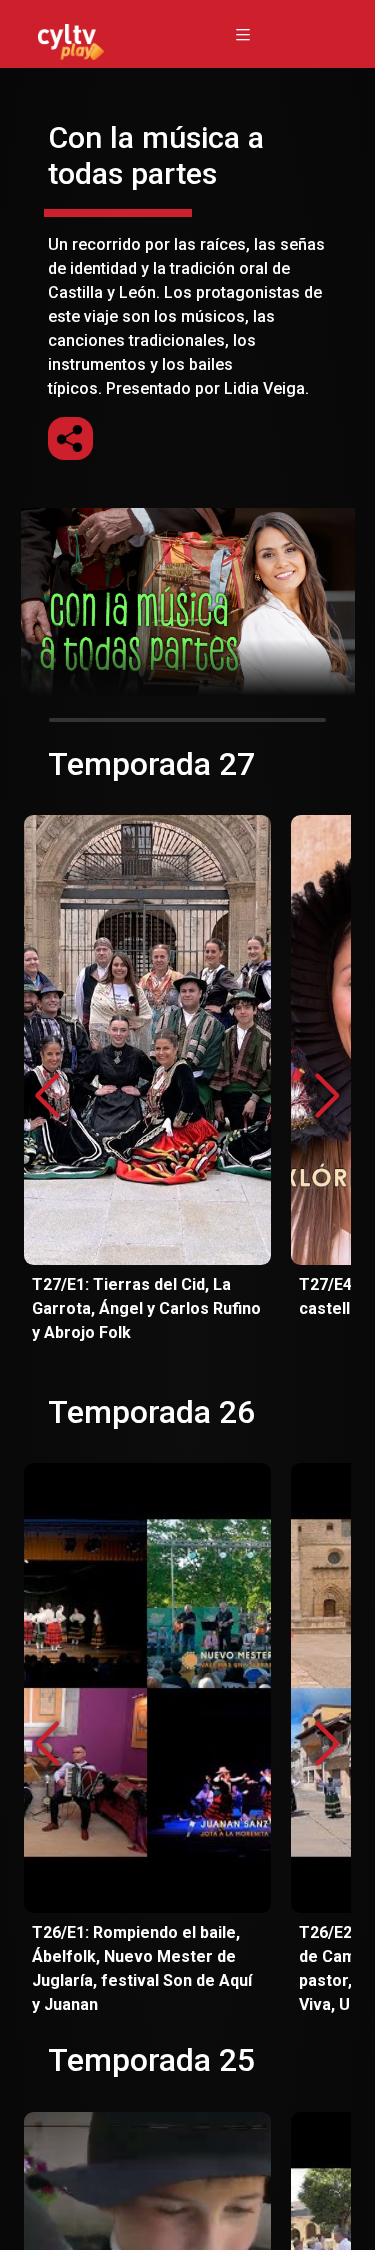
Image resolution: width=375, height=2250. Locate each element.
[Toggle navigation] (243, 34)
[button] (327, 1096)
